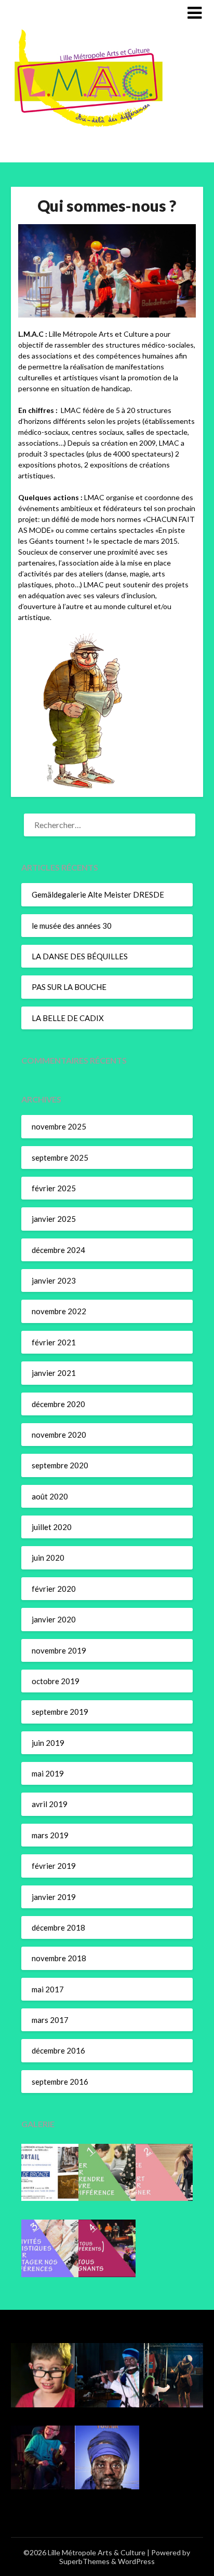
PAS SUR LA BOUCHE (69, 987)
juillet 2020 (52, 1527)
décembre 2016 (58, 2050)
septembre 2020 (60, 1465)
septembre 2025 (60, 1158)
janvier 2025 (54, 1219)
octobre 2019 (56, 1681)
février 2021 (54, 1342)
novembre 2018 (59, 1958)
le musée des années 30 (72, 926)
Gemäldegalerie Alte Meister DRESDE (98, 894)
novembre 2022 (59, 1311)
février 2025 (54, 1188)
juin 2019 (48, 1743)
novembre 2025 (59, 1126)
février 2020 (54, 1589)
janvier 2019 (54, 1897)
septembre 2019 (60, 1712)
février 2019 (54, 1866)
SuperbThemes (84, 2561)
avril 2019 (50, 1804)
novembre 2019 (59, 1650)
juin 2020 (48, 1558)
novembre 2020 (59, 1435)
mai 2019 (48, 1773)
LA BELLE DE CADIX (68, 1018)
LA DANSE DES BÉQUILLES (80, 956)
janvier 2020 (54, 1619)
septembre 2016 (60, 2082)
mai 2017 (48, 1989)
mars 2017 (50, 2020)
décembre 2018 (58, 1927)
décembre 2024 (58, 1250)
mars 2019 (50, 1835)
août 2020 (50, 1496)
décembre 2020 (58, 1404)
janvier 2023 (54, 1280)
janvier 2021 (54, 1373)
